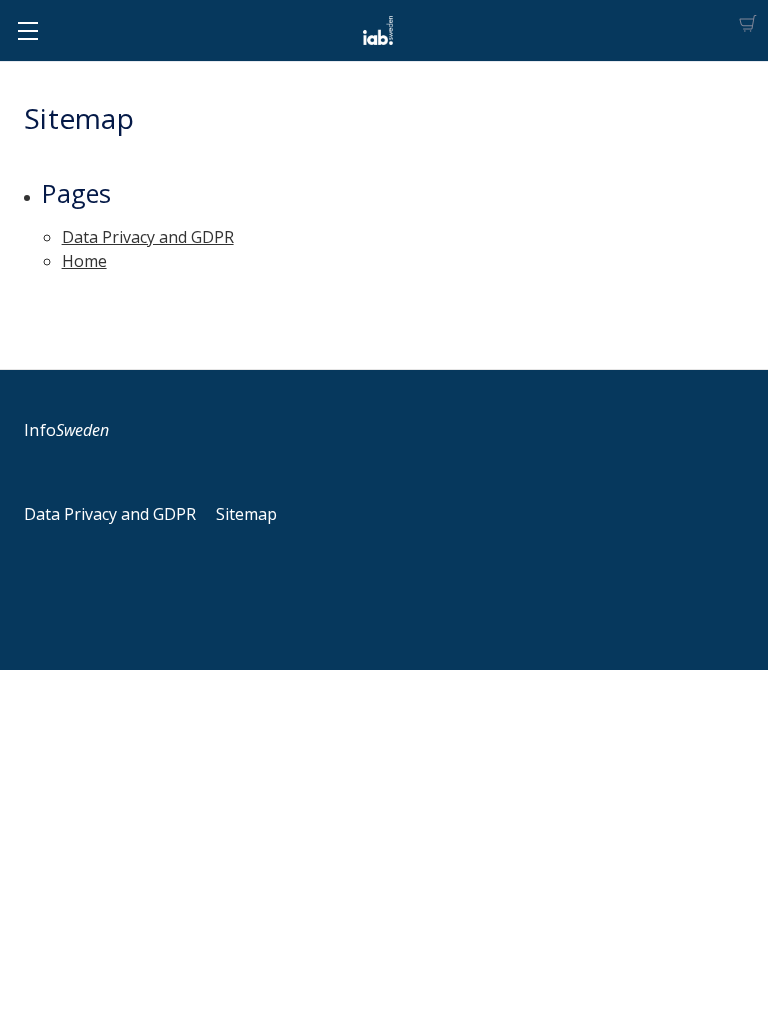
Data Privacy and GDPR (148, 237)
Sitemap (246, 514)
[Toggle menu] (30, 30)
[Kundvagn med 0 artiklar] (748, 26)
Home (84, 261)
